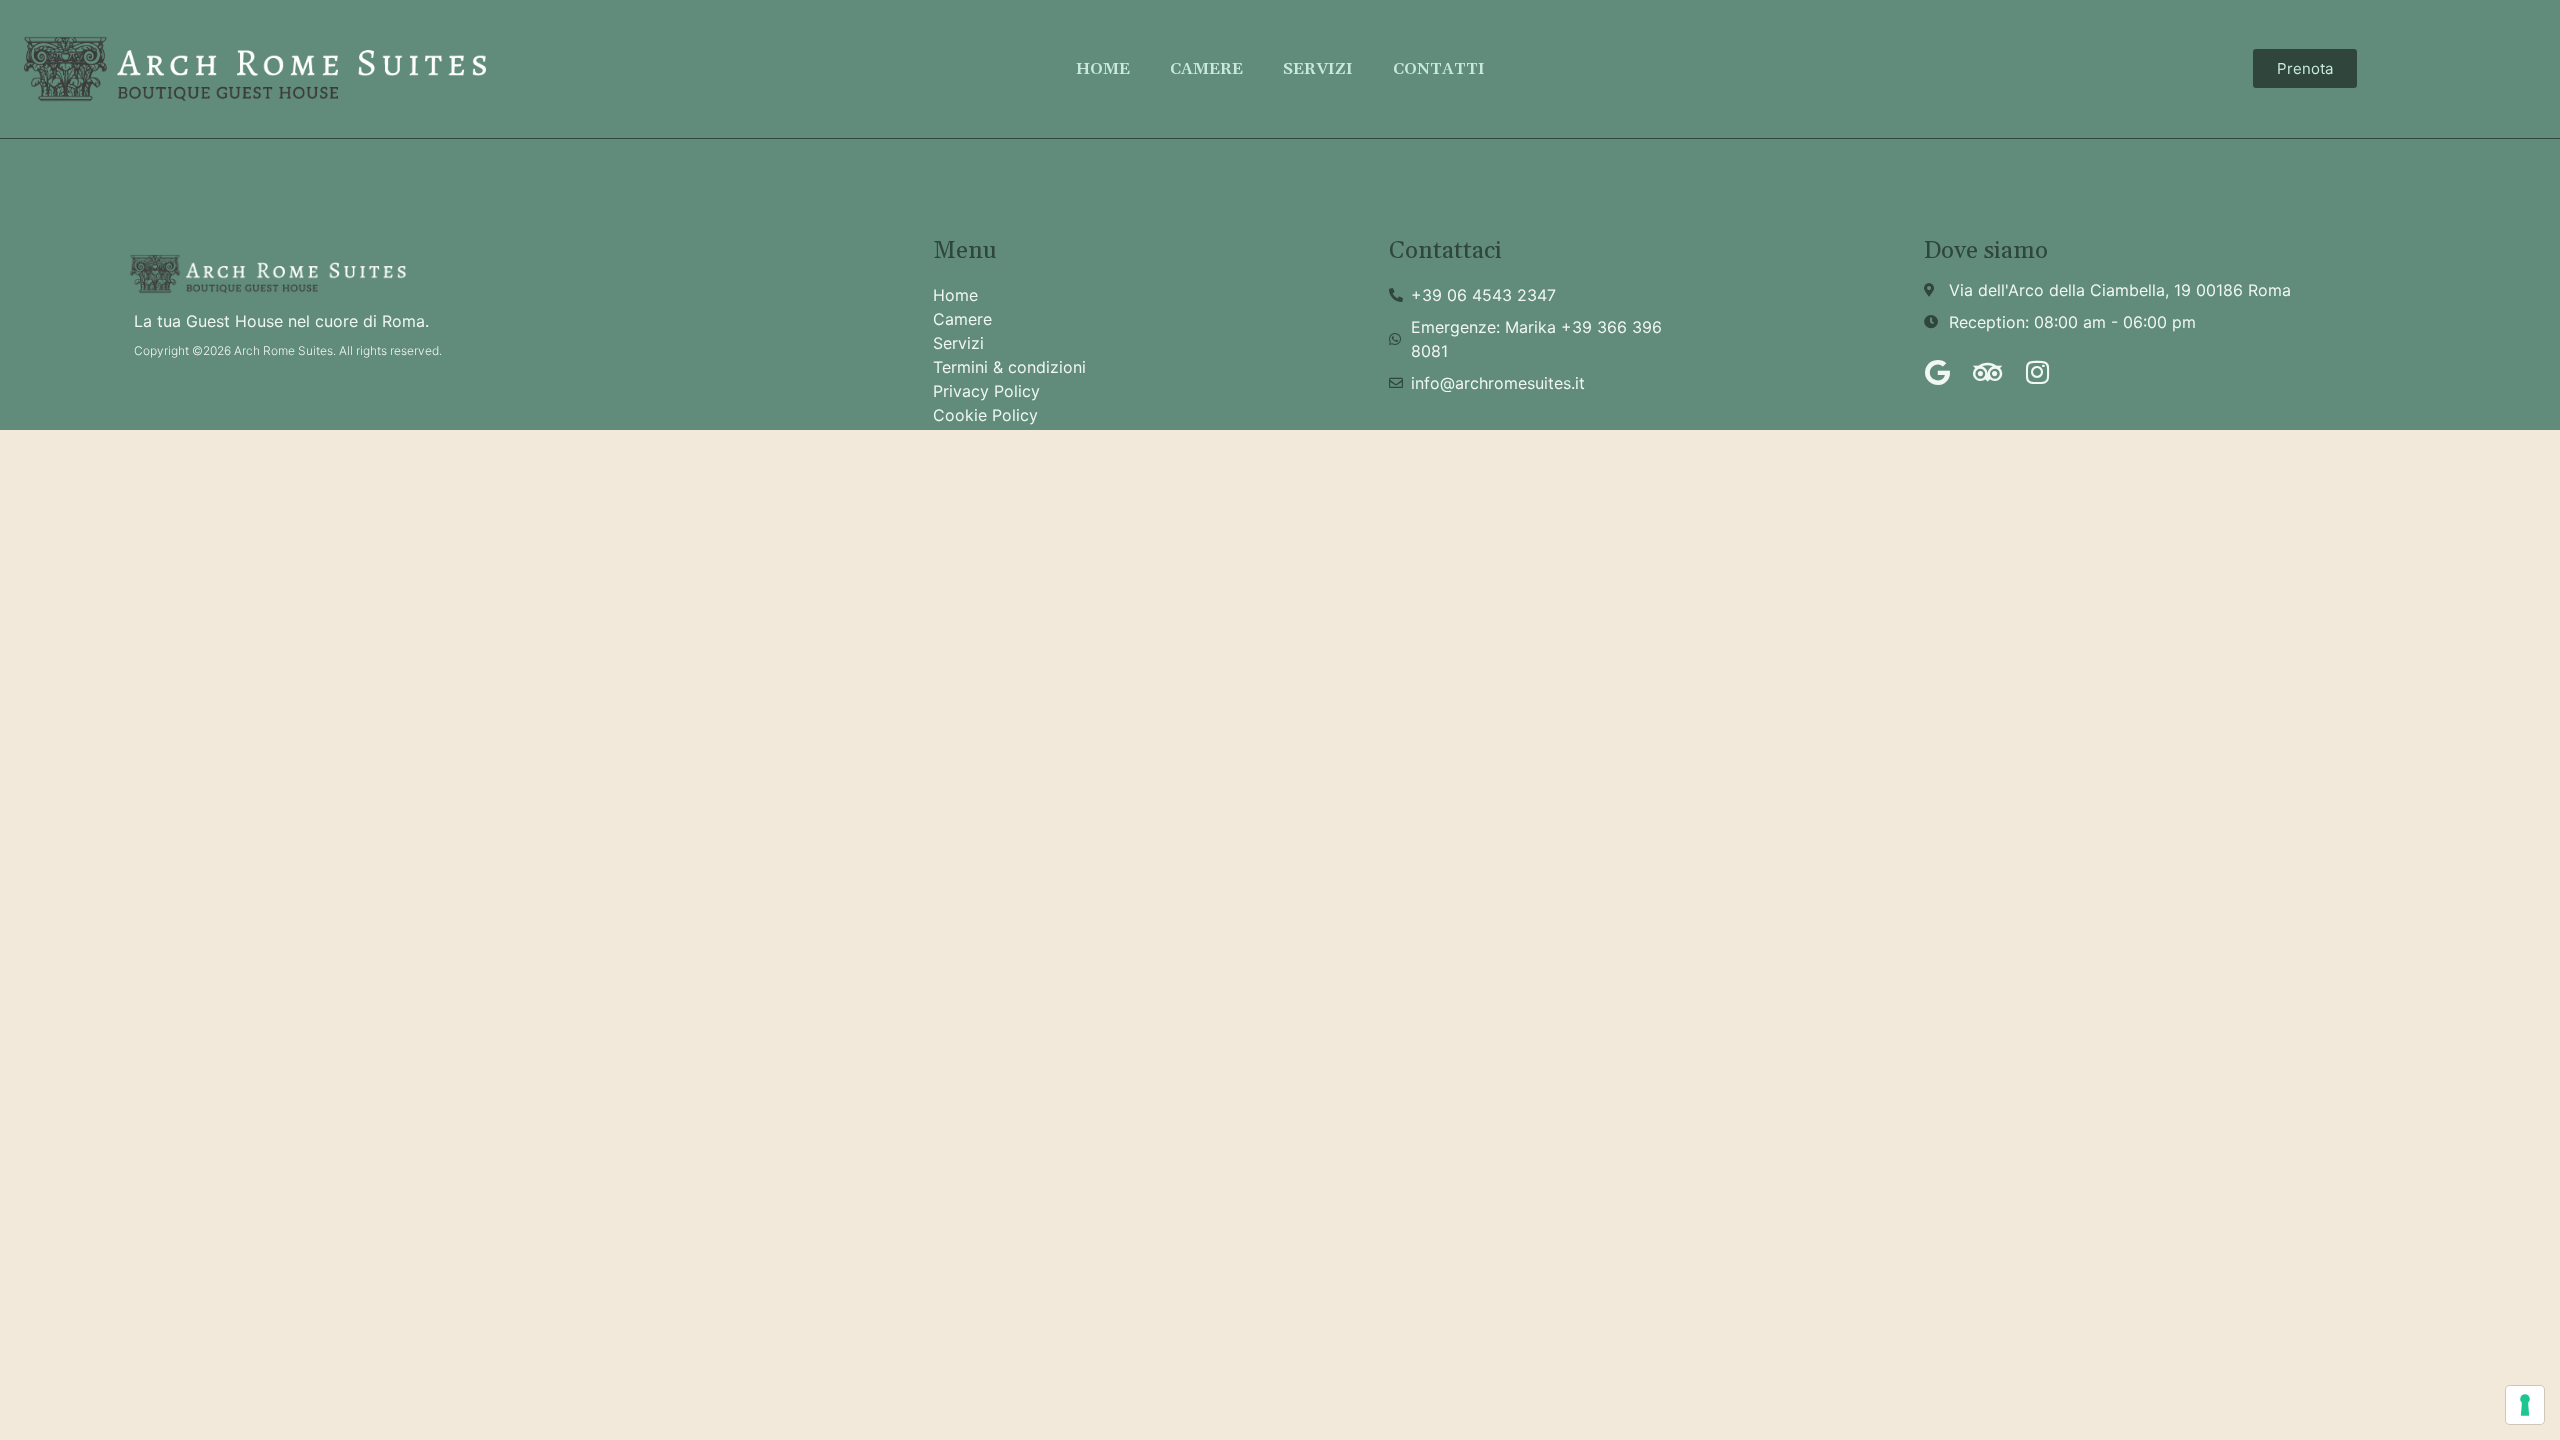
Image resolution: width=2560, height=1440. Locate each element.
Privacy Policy (986, 391)
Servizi (1318, 69)
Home (1103, 69)
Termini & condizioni (1009, 367)
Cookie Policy (985, 415)
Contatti (1439, 69)
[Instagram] (2037, 372)
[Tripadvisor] (1987, 372)
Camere (1206, 69)
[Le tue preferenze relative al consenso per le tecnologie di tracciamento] (2525, 1405)
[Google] (1937, 372)
